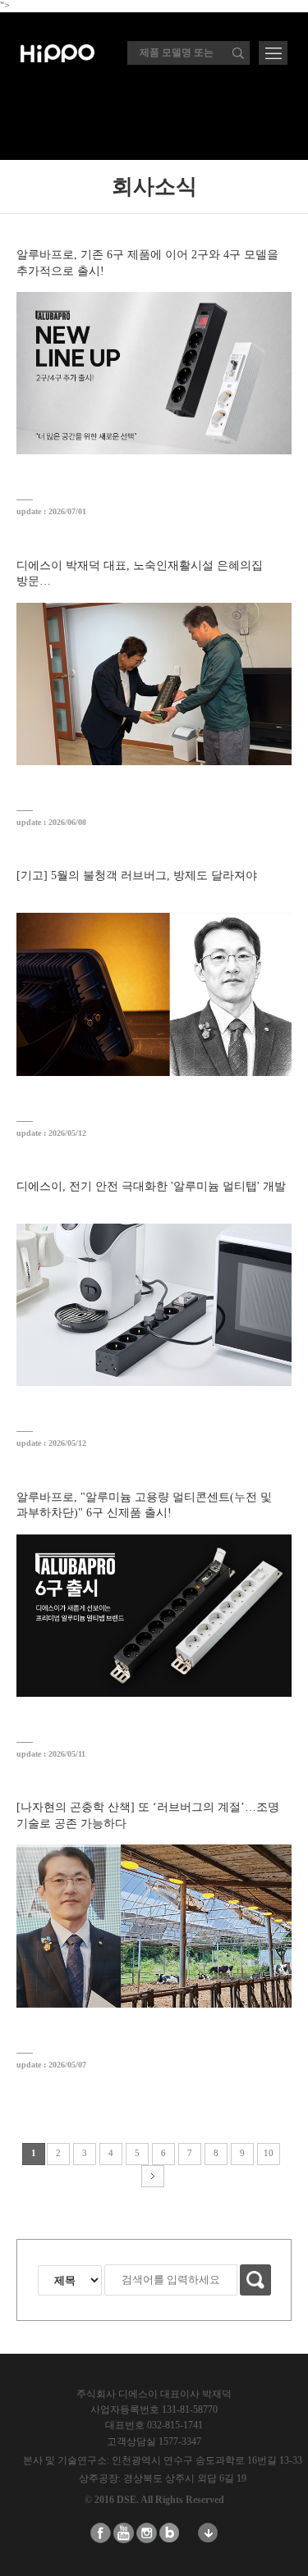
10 (269, 2153)
